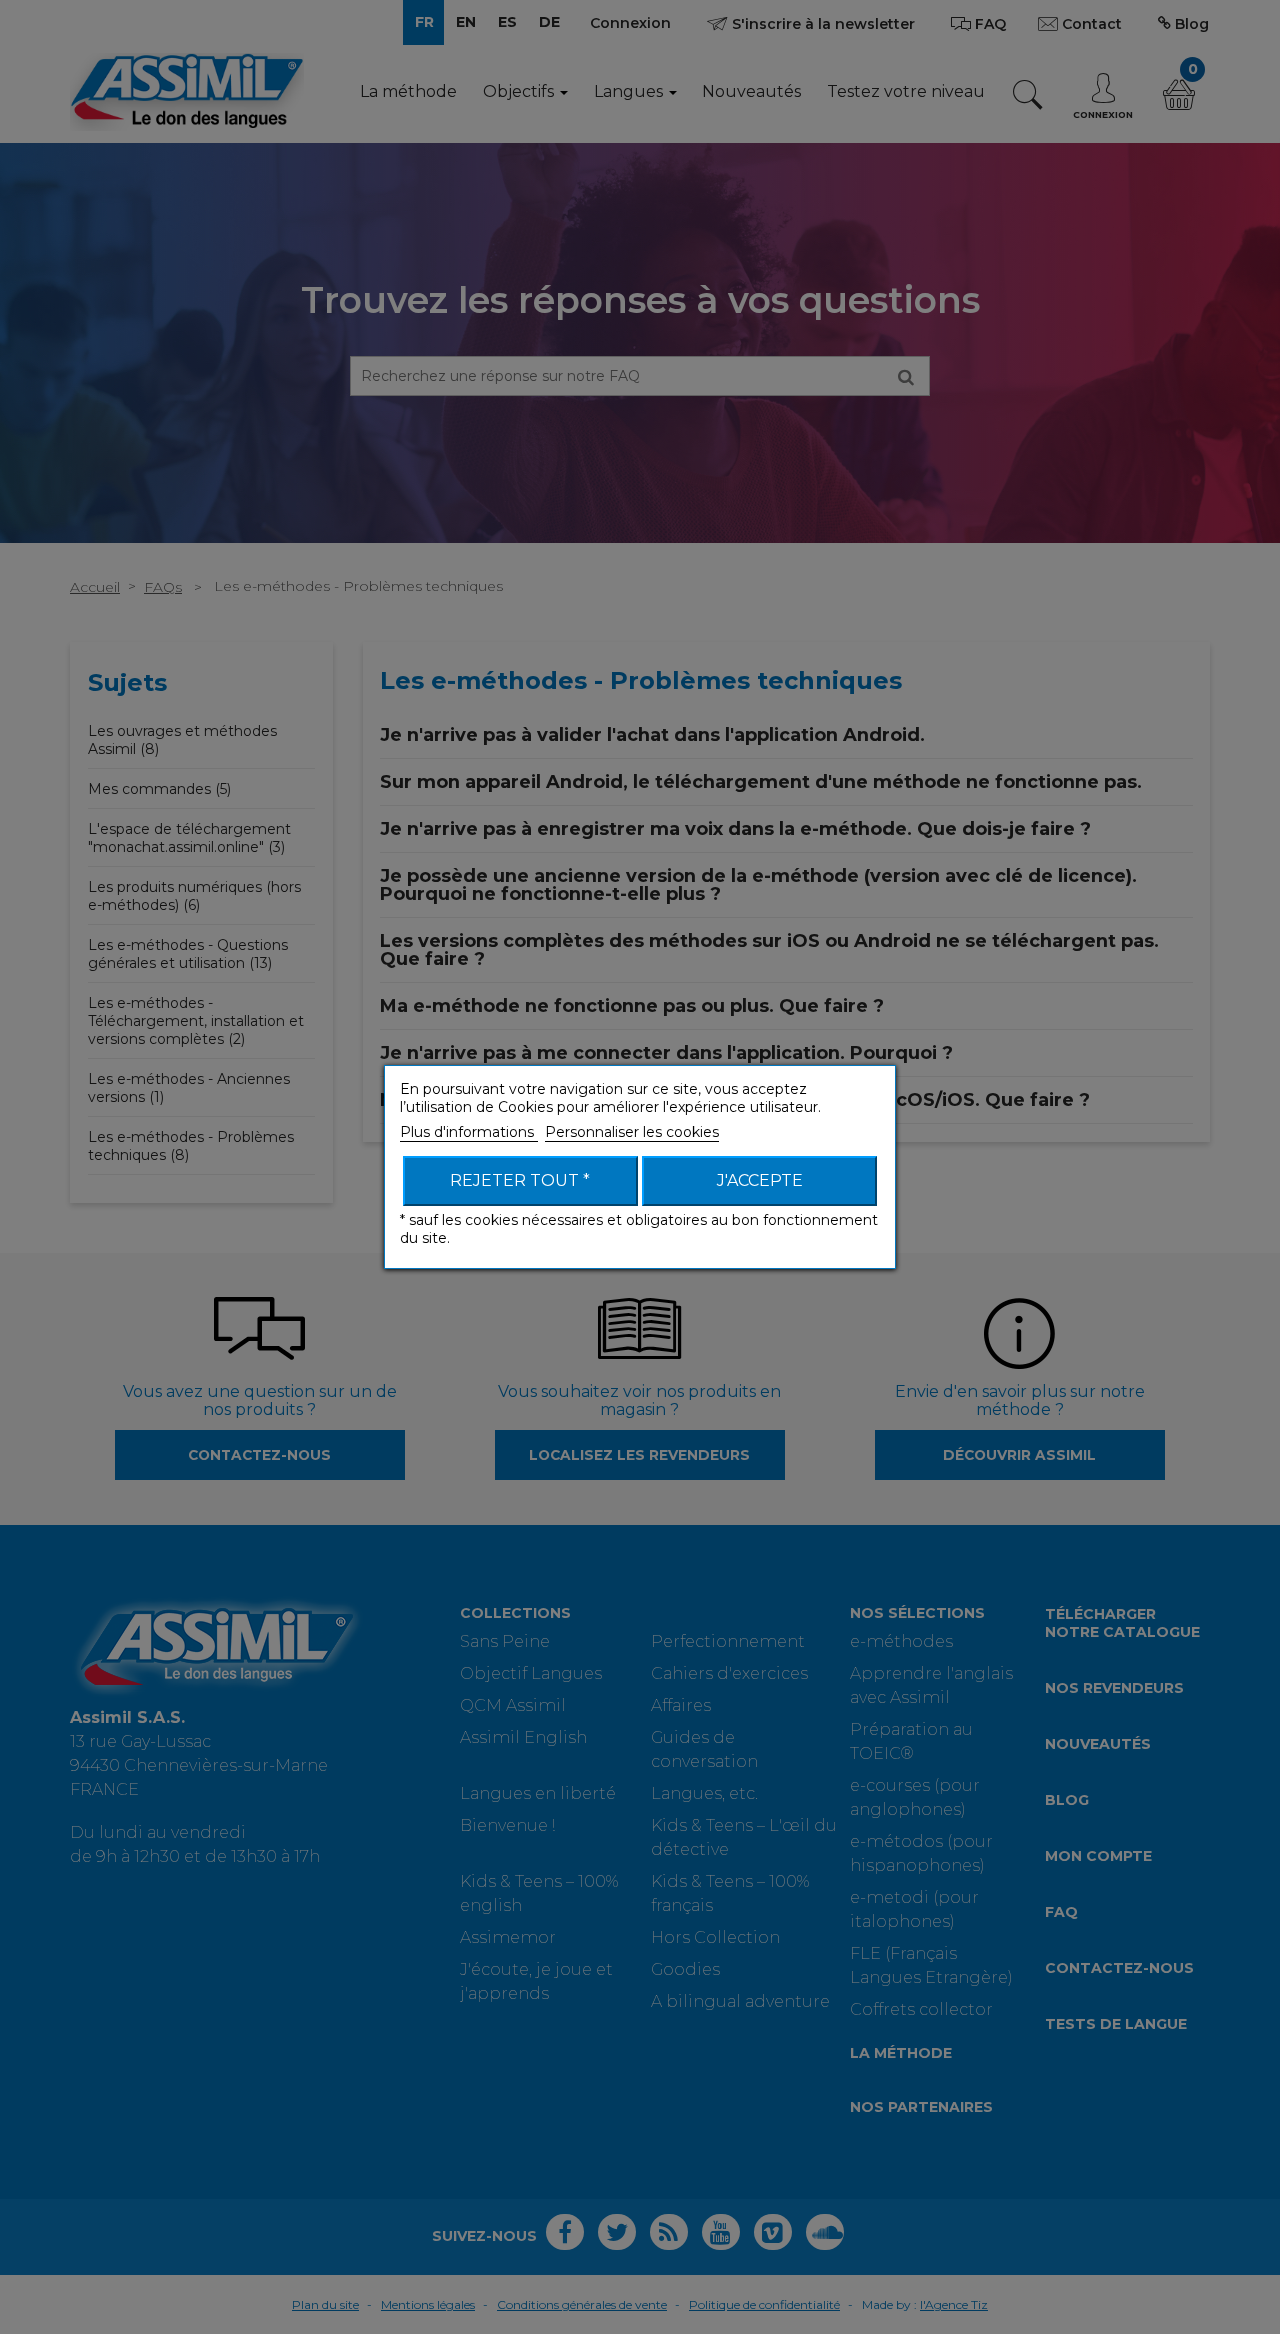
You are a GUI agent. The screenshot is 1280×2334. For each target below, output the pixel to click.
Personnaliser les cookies (632, 1132)
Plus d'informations (469, 1132)
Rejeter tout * (520, 1180)
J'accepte (760, 1180)
